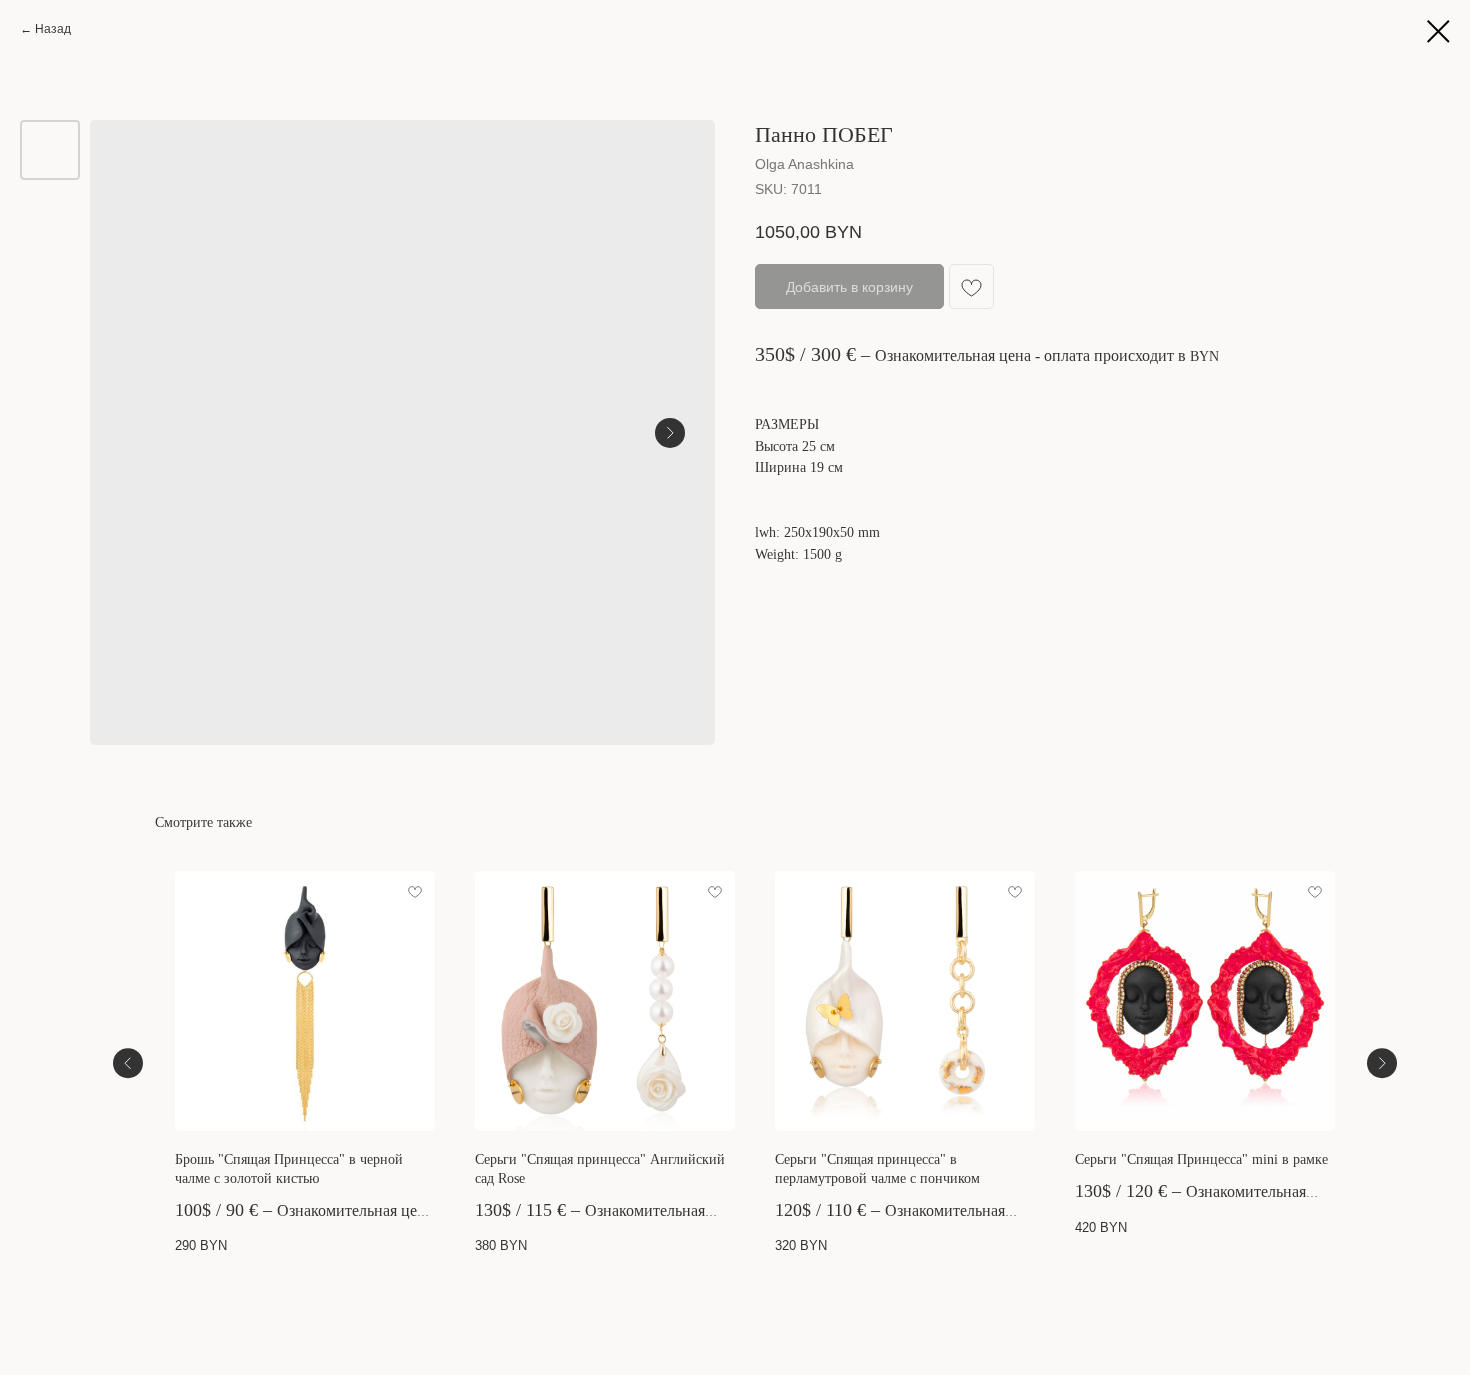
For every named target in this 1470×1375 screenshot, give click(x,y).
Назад (53, 29)
